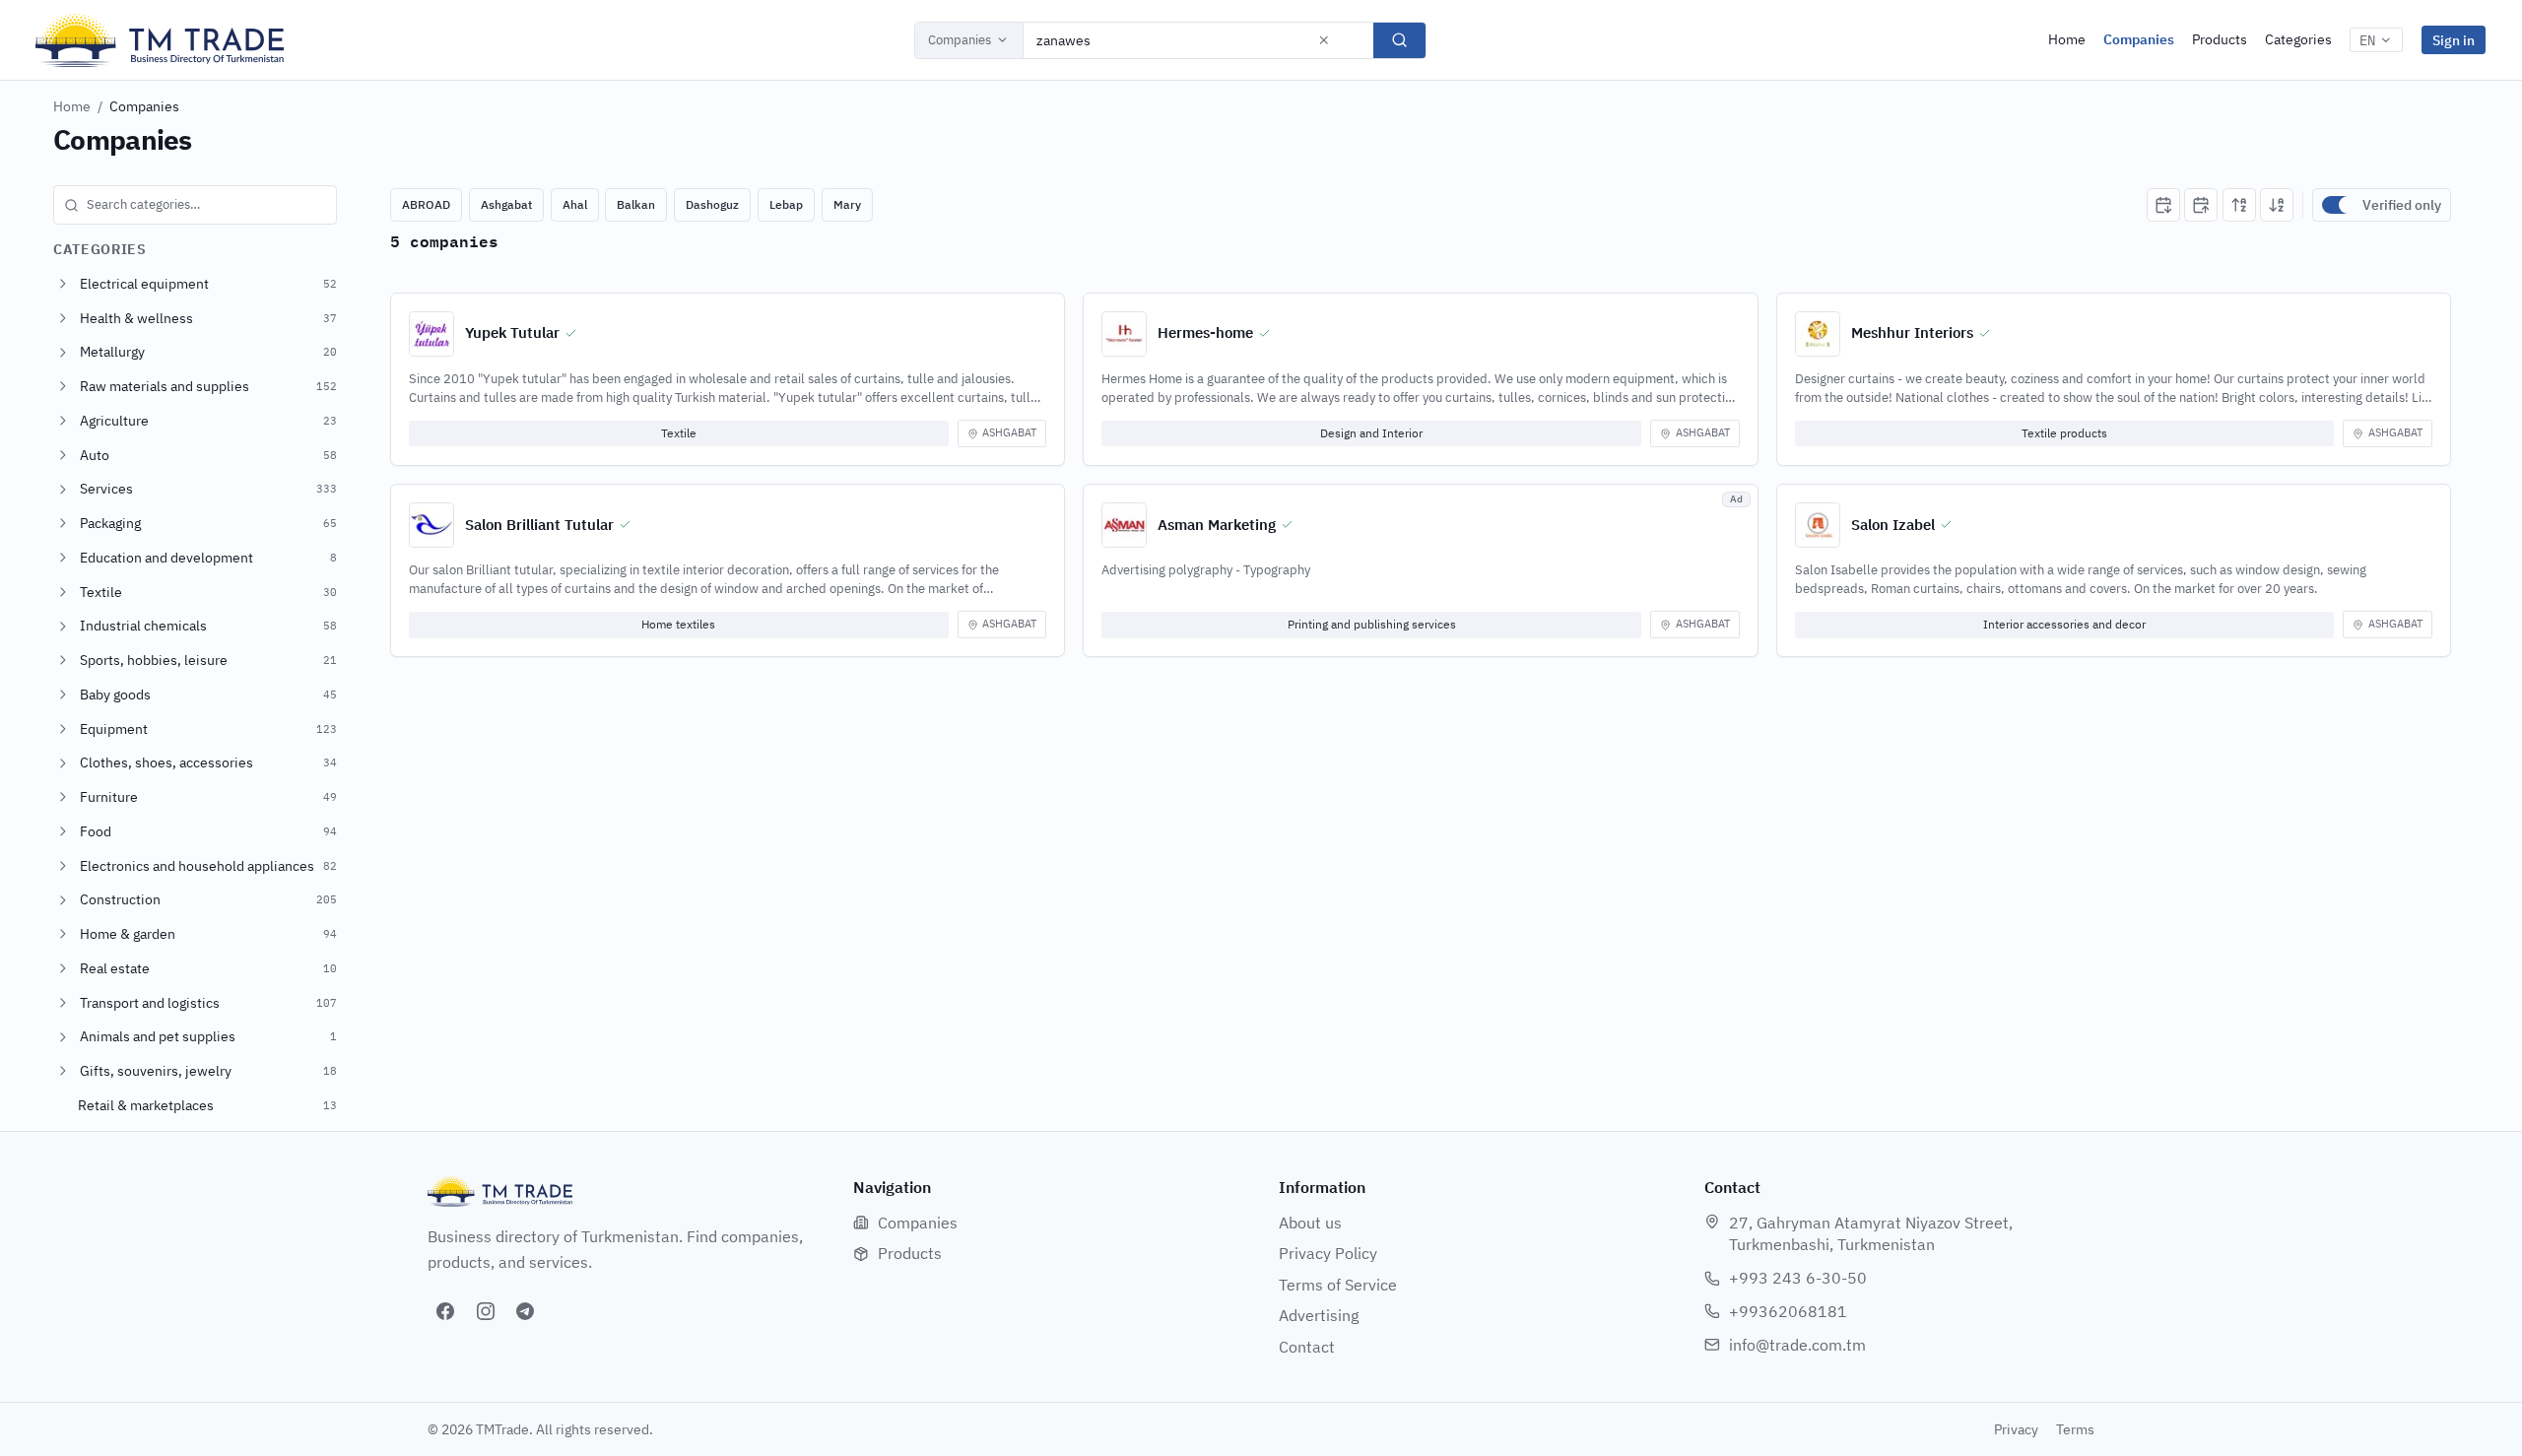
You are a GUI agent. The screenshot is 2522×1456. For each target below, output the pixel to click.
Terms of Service (1338, 1285)
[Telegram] (525, 1311)
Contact (1307, 1347)
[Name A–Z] (2239, 205)
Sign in (2454, 40)
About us (1310, 1223)
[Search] (1399, 40)
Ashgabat (506, 204)
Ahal (575, 204)
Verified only (2402, 205)
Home (2067, 39)
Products (2220, 39)
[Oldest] (2201, 205)
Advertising (1319, 1315)
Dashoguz (712, 204)
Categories (2298, 39)
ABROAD (426, 204)
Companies (960, 40)
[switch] (2338, 205)
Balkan (636, 204)
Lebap (786, 204)
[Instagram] (486, 1311)
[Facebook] (445, 1311)
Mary (847, 204)
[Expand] (63, 284)
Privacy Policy (1328, 1253)
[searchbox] (195, 205)
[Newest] (2163, 205)
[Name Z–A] (2277, 205)
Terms (2075, 1429)
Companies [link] (144, 106)
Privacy (2016, 1429)
